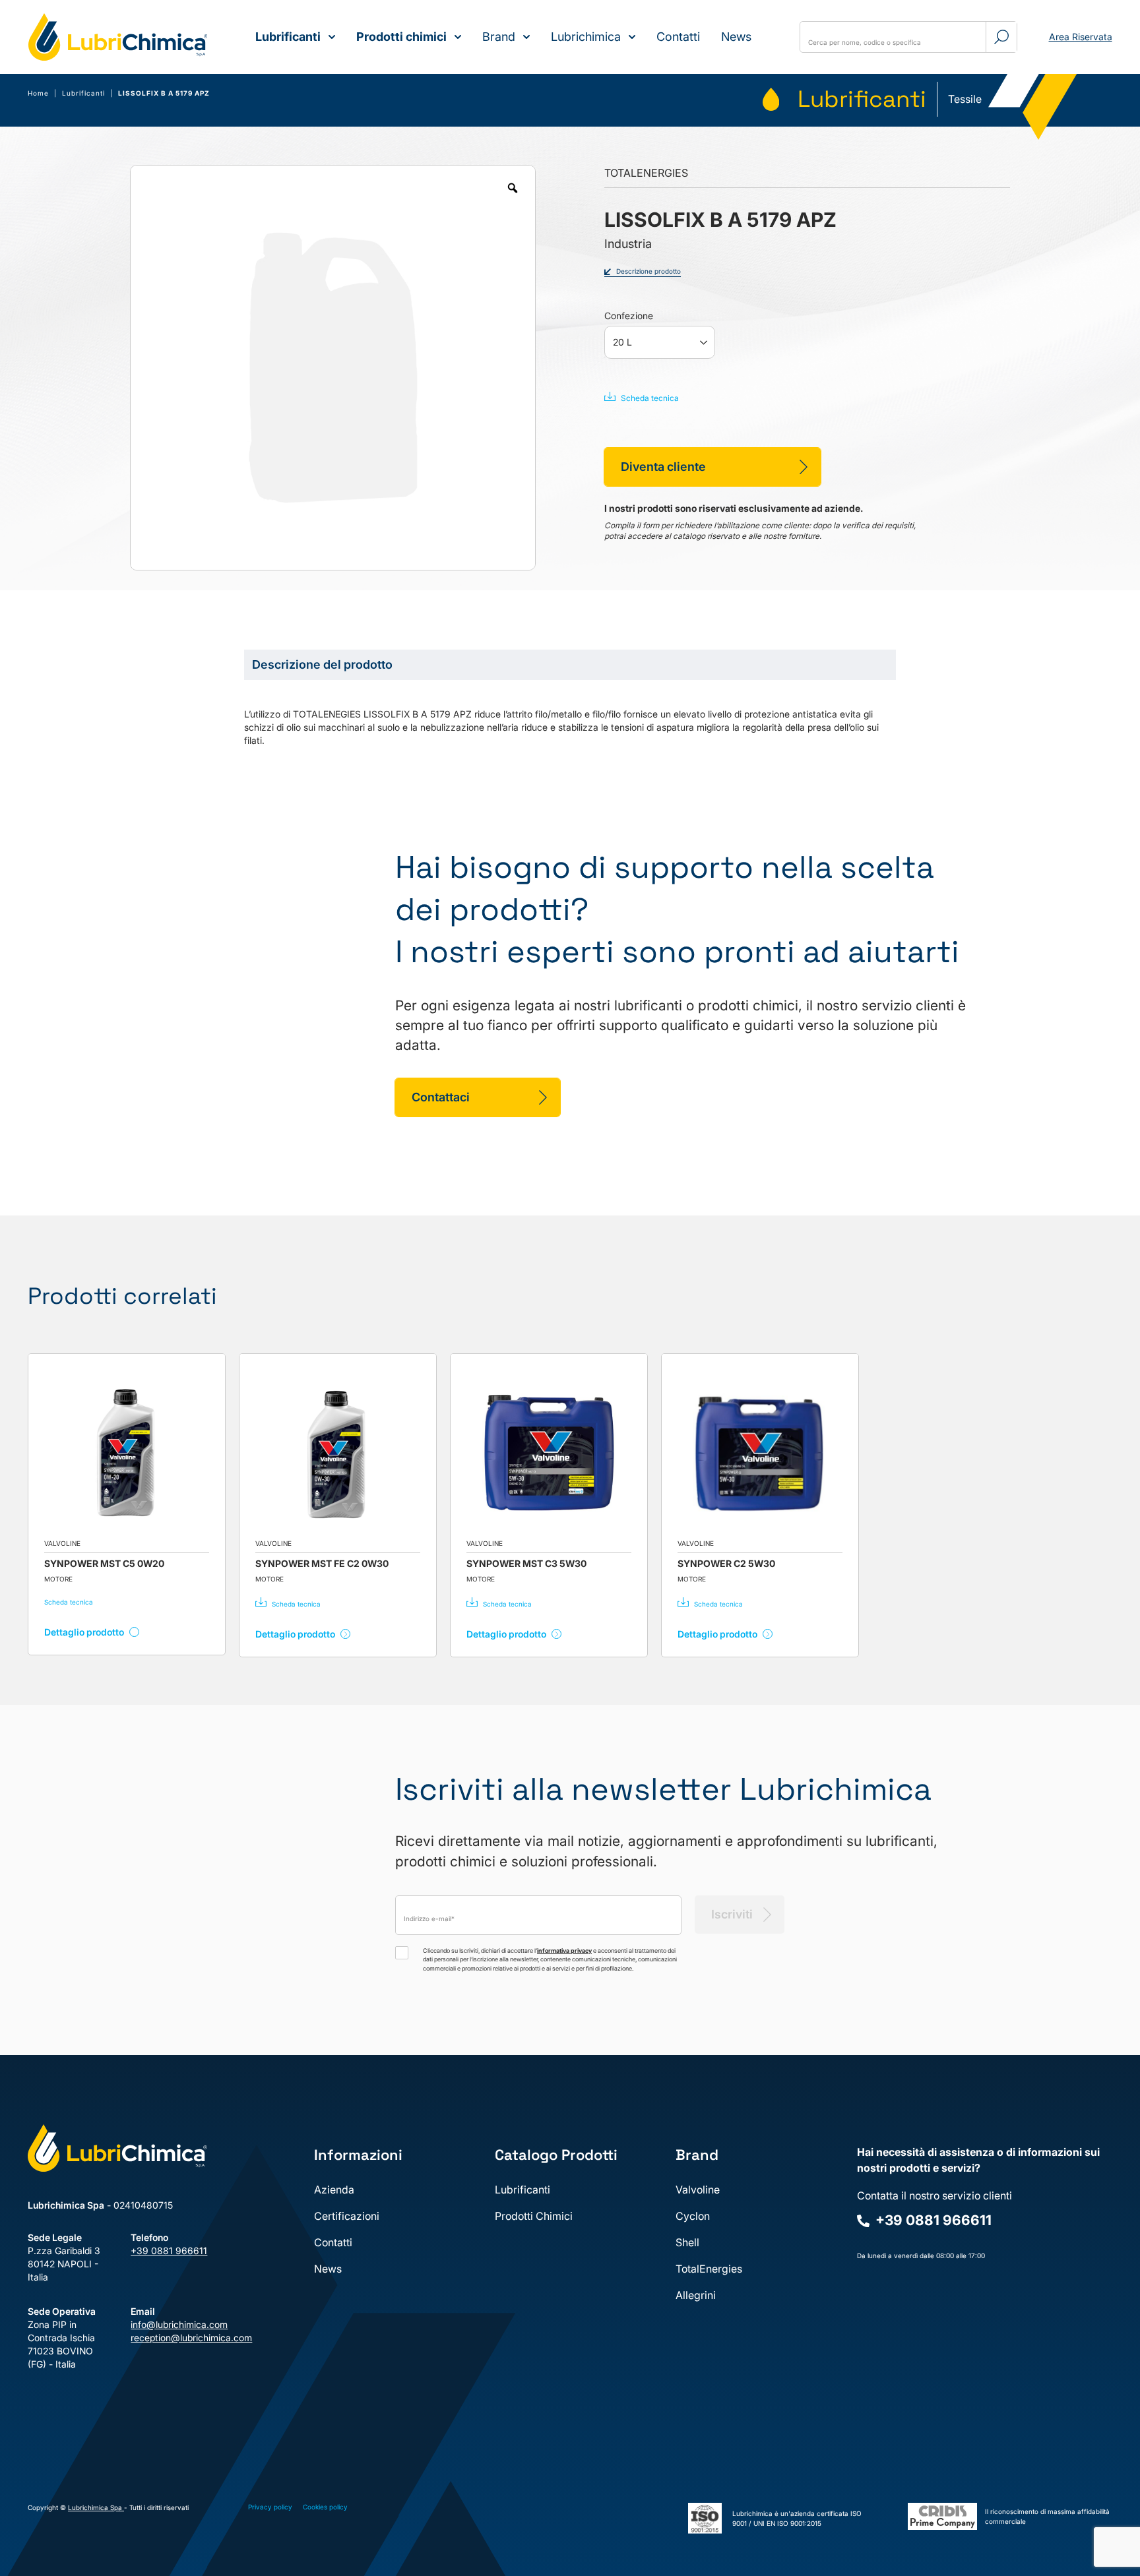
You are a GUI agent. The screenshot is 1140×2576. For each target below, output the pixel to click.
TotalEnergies (709, 2269)
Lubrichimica (586, 37)
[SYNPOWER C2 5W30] (760, 1452)
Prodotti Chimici (534, 2216)
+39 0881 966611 (169, 2251)
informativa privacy (564, 1950)
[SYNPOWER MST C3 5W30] (549, 1452)
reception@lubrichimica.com (172, 2338)
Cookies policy (325, 2507)
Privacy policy (270, 2507)
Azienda (334, 2190)
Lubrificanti (288, 37)
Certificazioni (347, 2216)
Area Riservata (1081, 37)
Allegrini (696, 2295)
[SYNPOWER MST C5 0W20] (127, 1452)
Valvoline (698, 2190)
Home (38, 93)
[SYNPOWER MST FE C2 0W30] (338, 1452)
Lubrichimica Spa (96, 2507)
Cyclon (693, 2216)
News (736, 37)
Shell (687, 2242)
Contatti (678, 37)
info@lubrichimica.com (172, 2324)
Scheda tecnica (650, 398)
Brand (499, 37)
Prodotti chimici (401, 37)
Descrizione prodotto (649, 271)
